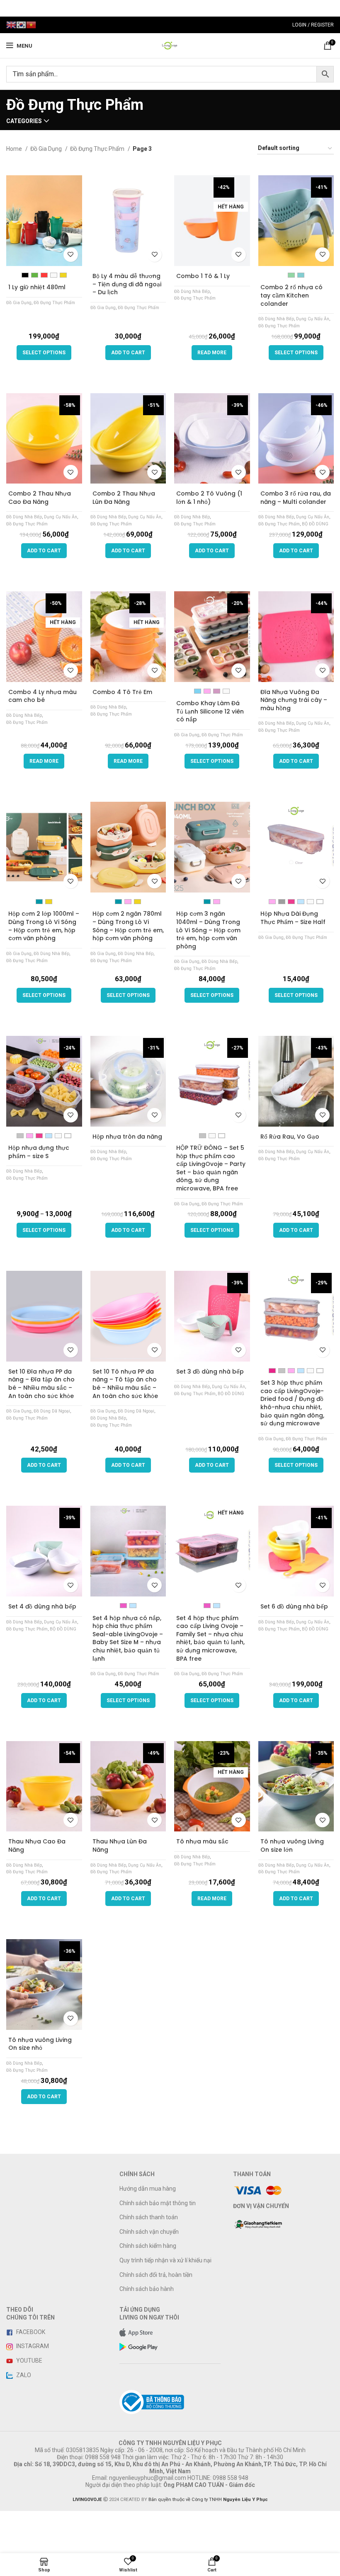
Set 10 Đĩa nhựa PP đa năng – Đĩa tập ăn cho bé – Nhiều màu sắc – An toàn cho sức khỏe (41, 1384)
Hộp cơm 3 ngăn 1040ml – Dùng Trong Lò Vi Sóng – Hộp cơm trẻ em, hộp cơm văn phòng (208, 930)
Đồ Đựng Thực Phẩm (98, 149)
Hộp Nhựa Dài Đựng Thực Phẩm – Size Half (293, 918)
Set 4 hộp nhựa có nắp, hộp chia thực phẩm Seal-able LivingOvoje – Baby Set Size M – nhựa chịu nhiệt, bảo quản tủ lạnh (128, 1638)
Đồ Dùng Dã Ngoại (52, 1411)
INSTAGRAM (32, 2346)
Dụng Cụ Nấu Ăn (313, 319)
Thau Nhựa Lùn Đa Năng (120, 1846)
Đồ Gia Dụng (47, 149)
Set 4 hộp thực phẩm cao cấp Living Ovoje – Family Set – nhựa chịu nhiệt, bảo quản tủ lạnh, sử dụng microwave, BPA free (210, 1638)
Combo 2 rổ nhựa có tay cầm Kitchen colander (291, 295)
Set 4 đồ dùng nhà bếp (42, 1606)
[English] (11, 24)
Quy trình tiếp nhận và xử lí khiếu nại (165, 2260)
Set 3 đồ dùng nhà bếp (210, 1371)
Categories (24, 121)
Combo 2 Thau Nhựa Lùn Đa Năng (124, 498)
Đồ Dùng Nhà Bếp (192, 291)
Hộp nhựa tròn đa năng (127, 1137)
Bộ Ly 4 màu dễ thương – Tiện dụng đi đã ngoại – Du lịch (127, 284)
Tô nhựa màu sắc (202, 1841)
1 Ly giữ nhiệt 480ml (37, 287)
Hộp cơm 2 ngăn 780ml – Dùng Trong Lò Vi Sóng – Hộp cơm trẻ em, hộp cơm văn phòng (128, 926)
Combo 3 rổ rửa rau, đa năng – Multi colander (296, 498)
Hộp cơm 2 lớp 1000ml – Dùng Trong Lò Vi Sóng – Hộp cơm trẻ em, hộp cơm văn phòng (44, 926)
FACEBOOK (30, 2332)
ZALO (23, 2375)
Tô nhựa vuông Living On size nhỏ (40, 2044)
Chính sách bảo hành (147, 2289)
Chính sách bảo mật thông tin (158, 2203)
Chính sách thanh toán (149, 2217)
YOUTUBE (29, 2361)
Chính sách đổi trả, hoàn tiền (156, 2275)
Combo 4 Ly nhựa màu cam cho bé (42, 696)
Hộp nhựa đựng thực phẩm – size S (39, 1152)
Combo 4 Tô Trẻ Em (122, 692)
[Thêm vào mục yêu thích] (71, 255)
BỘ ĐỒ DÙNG (315, 524)
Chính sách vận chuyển (149, 2232)
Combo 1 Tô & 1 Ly (203, 276)
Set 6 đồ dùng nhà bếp (294, 1606)
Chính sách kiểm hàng (148, 2246)
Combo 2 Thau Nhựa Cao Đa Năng (40, 498)
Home (15, 149)
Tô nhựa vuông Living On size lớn (292, 1846)
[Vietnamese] (31, 24)
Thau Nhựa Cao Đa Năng (37, 1846)
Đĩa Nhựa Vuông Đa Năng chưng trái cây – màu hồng (294, 700)
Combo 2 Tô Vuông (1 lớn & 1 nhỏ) (209, 498)
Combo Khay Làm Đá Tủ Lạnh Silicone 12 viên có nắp (210, 711)
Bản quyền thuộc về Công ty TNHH (208, 2500)
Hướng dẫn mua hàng (148, 2189)
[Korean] (21, 24)
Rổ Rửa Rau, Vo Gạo (290, 1137)
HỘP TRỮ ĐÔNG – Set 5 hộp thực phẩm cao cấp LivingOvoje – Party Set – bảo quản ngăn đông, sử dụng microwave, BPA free (211, 1168)
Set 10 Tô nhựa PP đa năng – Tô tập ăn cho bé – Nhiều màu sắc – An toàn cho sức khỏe (125, 1384)
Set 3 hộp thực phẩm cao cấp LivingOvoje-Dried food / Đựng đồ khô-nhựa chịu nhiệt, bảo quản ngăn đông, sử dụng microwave (292, 1403)
